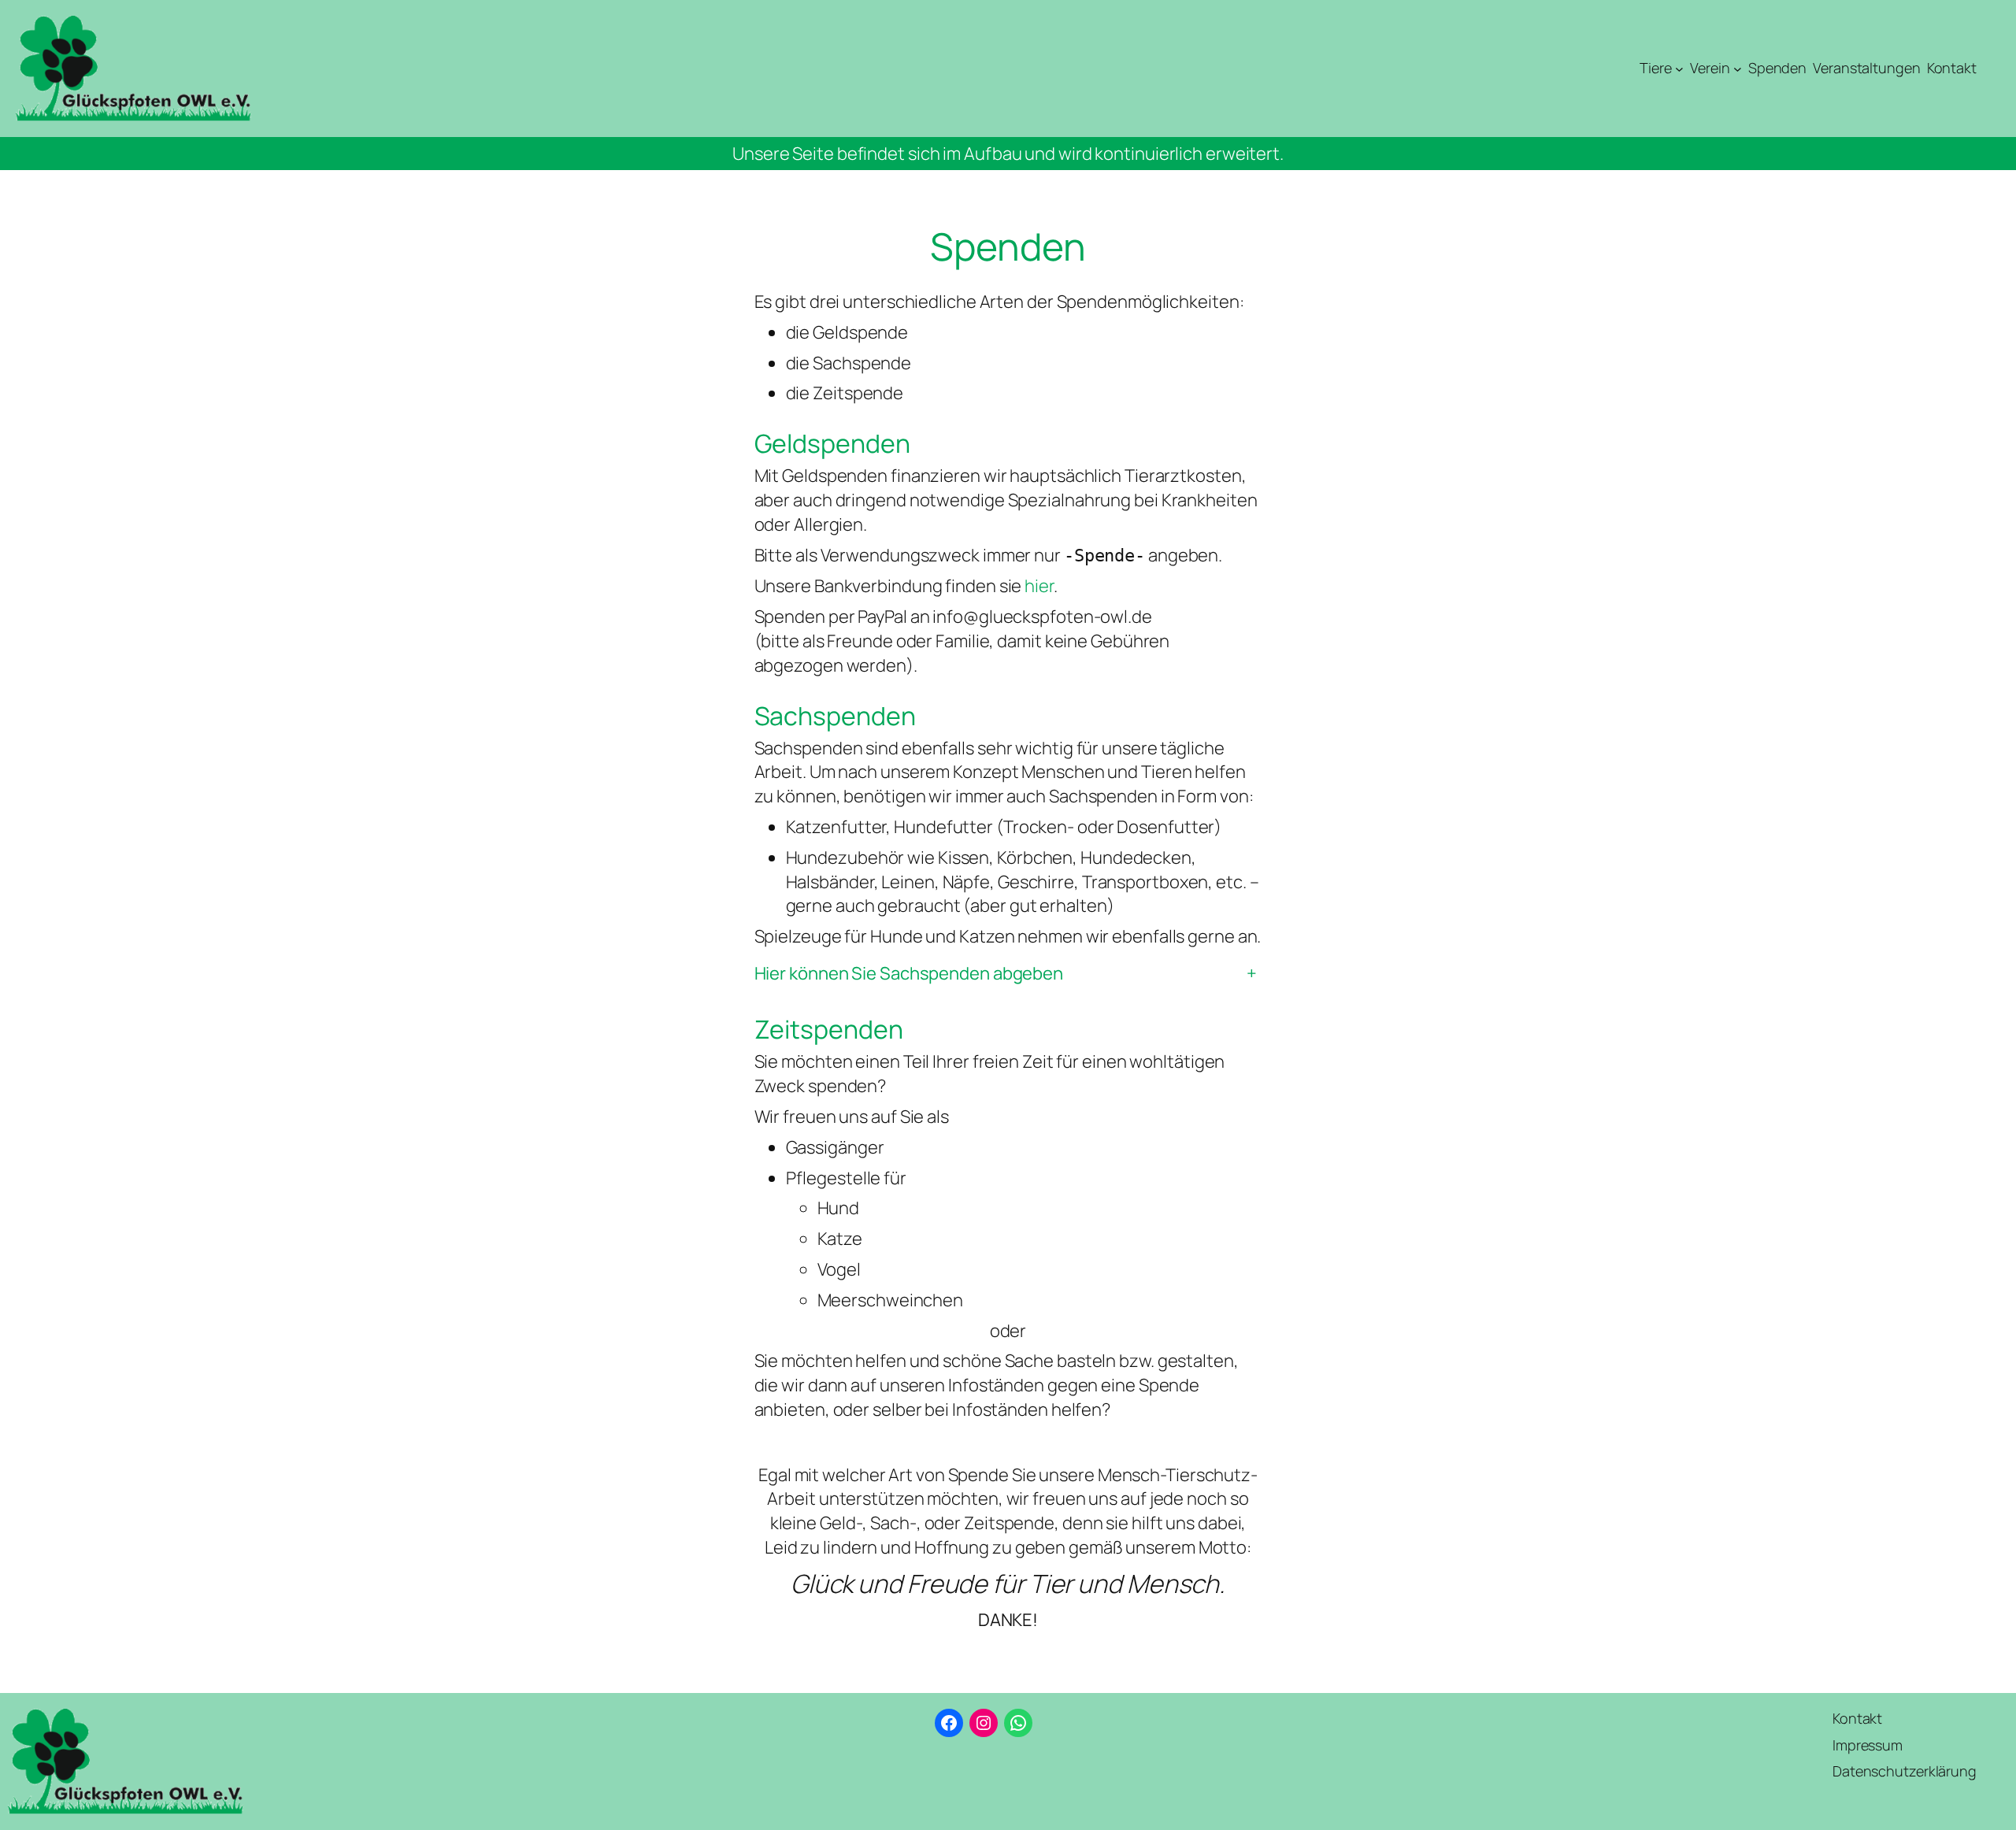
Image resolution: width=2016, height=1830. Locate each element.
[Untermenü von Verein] (1738, 69)
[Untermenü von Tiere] (1679, 69)
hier (1039, 586)
